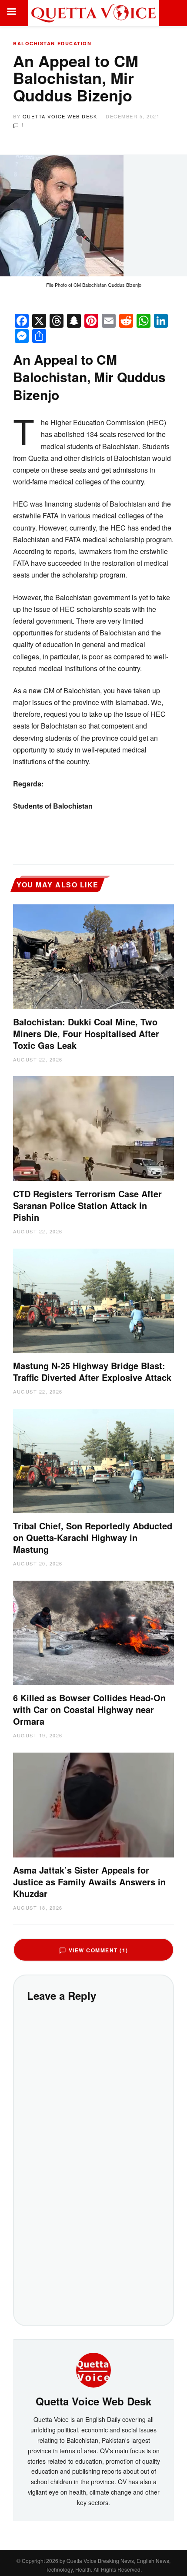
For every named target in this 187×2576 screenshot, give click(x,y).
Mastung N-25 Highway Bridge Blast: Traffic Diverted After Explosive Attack (92, 1371)
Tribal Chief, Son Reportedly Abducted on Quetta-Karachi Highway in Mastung (93, 1537)
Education (75, 43)
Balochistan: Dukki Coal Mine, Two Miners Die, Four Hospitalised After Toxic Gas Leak (86, 1033)
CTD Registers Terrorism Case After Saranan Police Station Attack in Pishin (87, 1205)
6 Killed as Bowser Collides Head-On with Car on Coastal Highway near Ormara (89, 1709)
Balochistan (34, 43)
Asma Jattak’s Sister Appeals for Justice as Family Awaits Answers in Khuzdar (89, 1882)
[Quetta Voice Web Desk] (93, 2369)
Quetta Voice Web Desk (60, 116)
